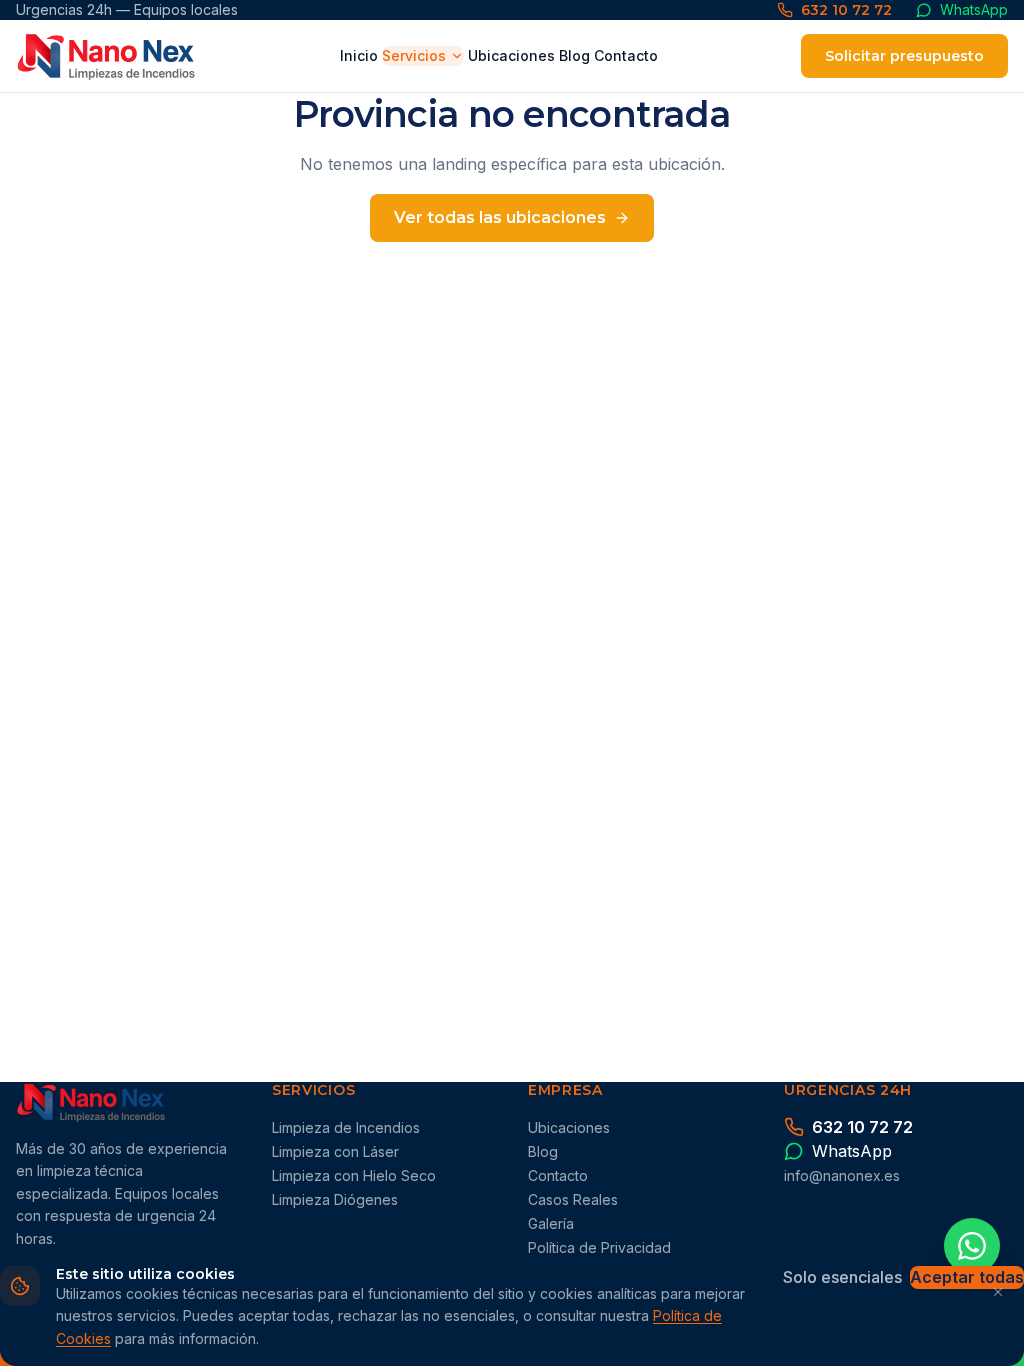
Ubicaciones (511, 55)
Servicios (414, 55)
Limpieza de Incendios (346, 1127)
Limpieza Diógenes (335, 1199)
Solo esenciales (842, 1277)
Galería (551, 1223)
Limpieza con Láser (335, 1151)
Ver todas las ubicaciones (500, 217)
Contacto (626, 55)
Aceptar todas (967, 1277)
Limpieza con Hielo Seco (354, 1175)
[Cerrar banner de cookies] (998, 1292)
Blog (574, 55)
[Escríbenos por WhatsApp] (972, 1246)
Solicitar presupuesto (904, 56)
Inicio (359, 55)
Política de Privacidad (599, 1247)
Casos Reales (573, 1199)
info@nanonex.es (842, 1175)
